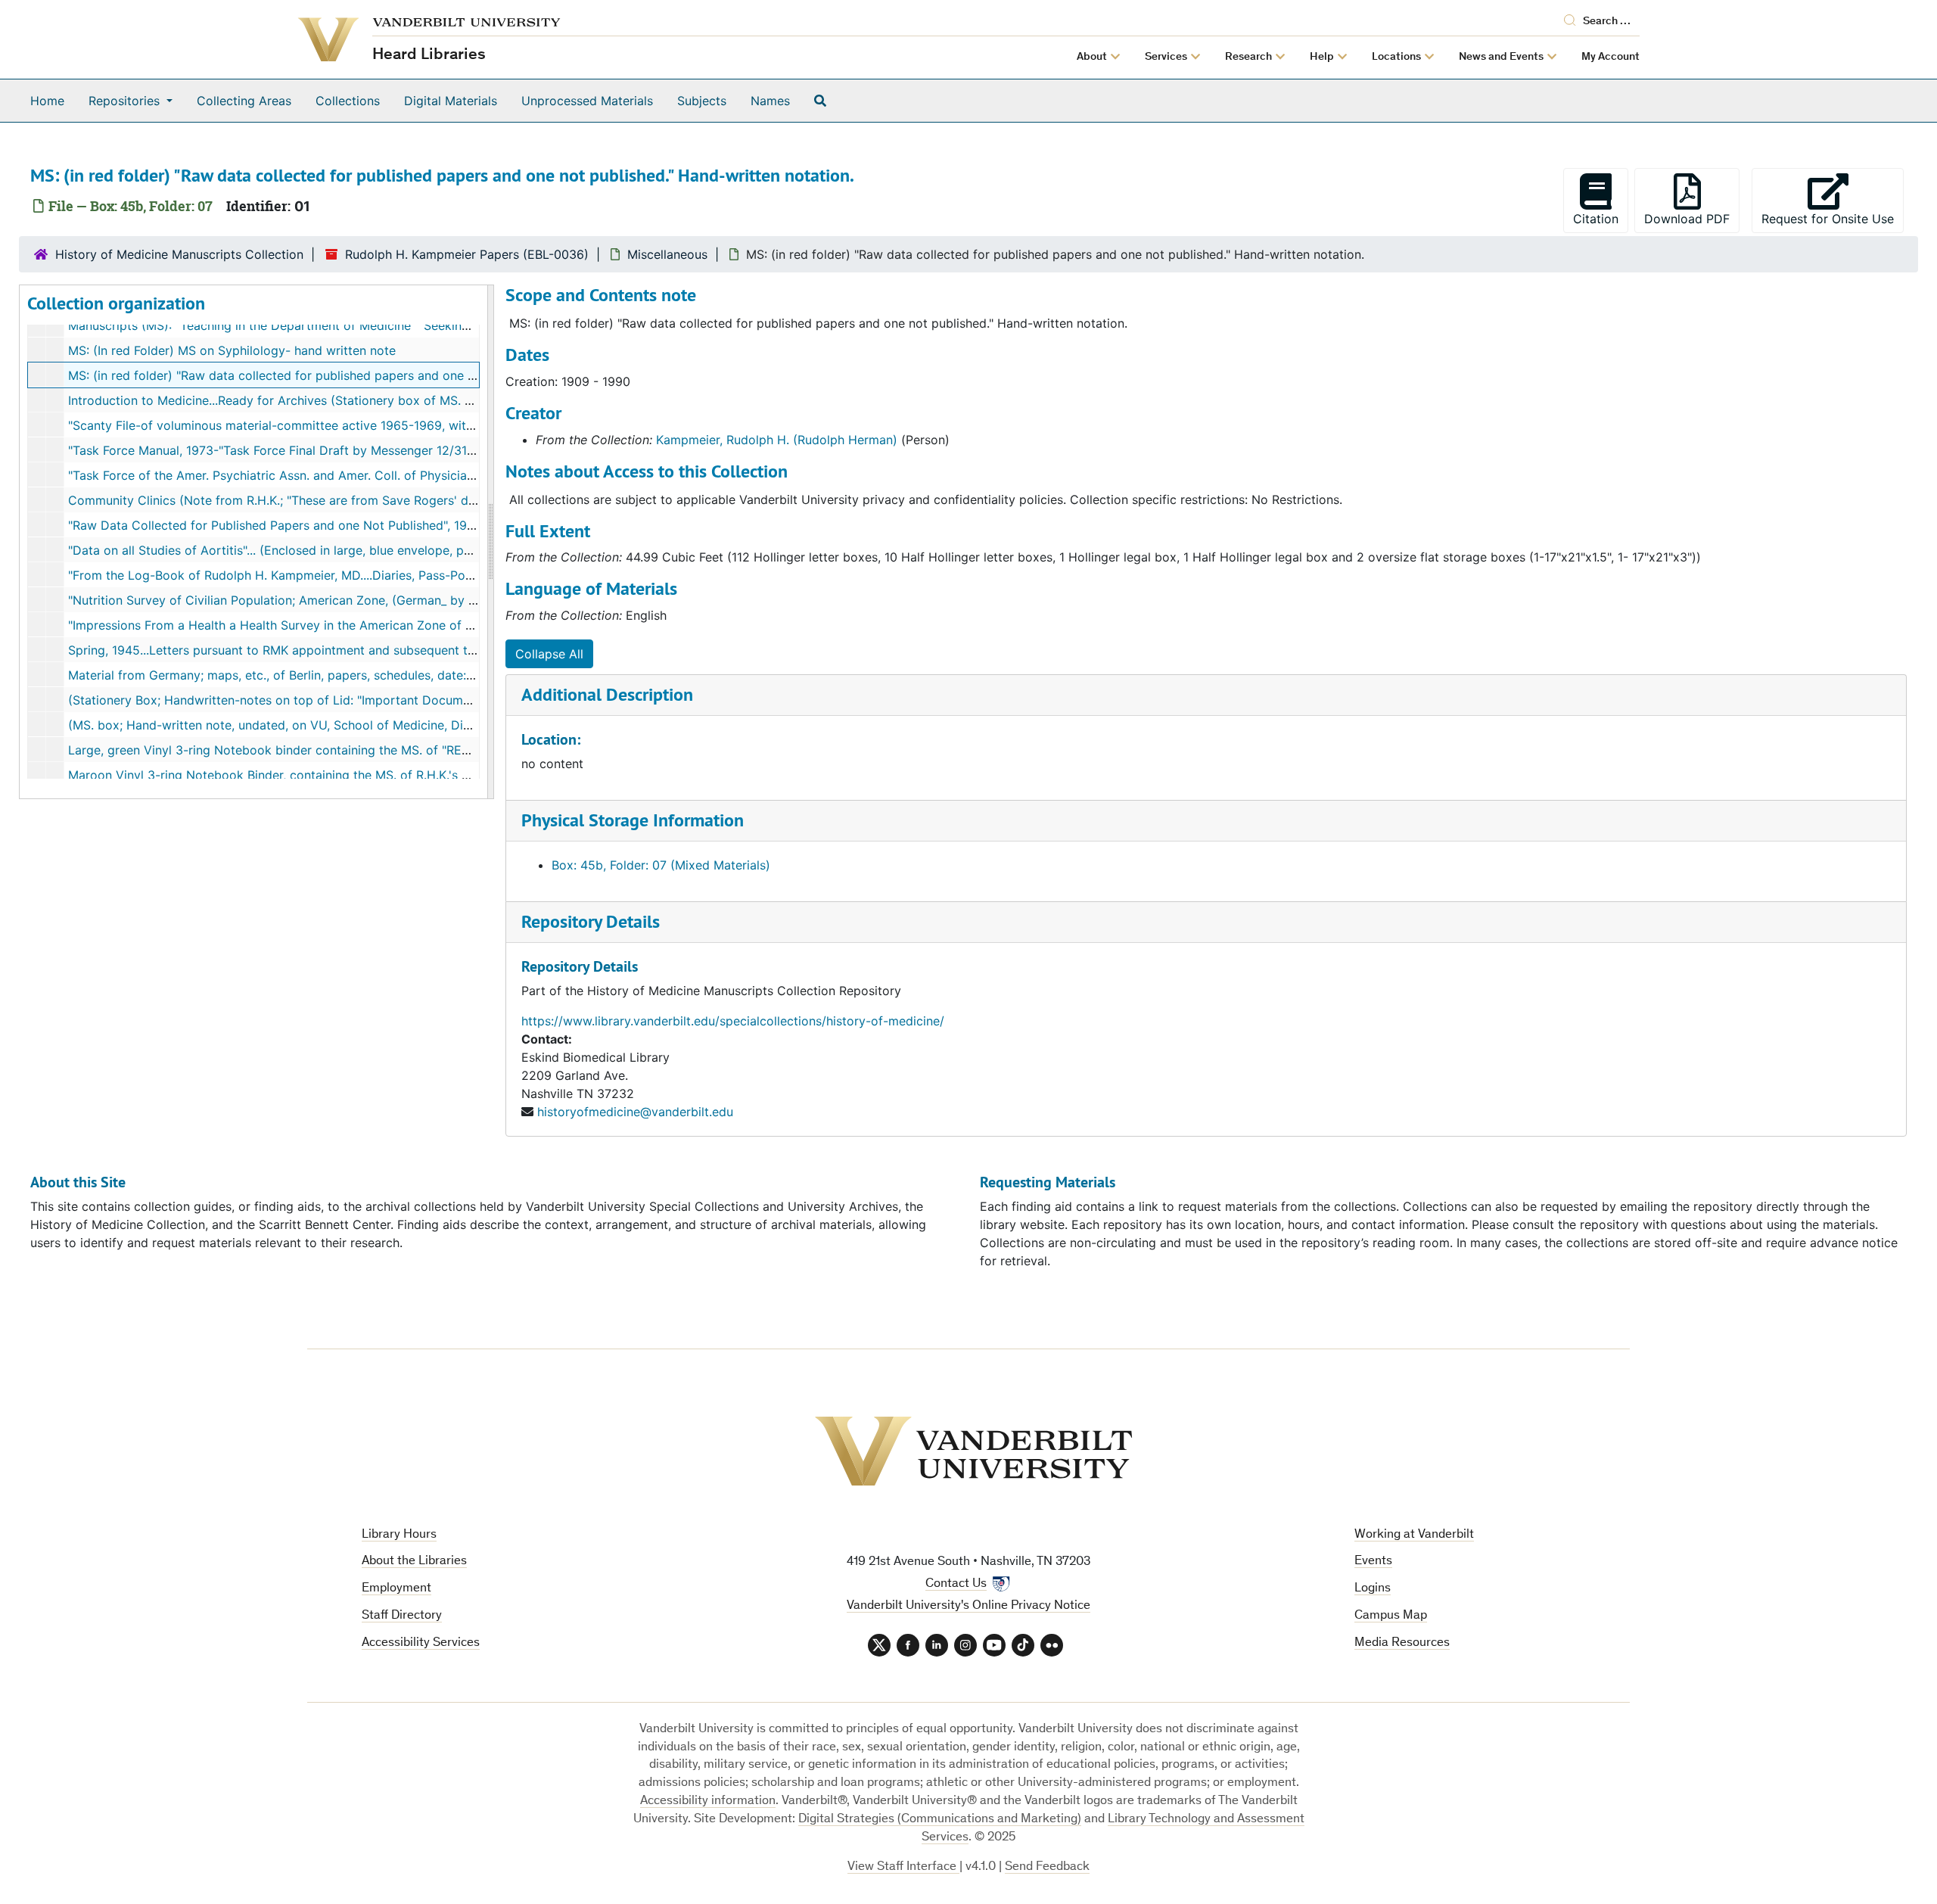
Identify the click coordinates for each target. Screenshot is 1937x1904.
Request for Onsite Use (1833, 218)
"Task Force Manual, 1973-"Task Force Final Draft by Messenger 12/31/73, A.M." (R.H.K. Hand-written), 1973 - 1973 (395, 450)
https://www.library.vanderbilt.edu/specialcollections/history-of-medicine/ (733, 1021)
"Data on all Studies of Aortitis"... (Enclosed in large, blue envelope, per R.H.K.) (292, 550)
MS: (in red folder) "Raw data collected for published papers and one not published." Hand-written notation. (377, 375)
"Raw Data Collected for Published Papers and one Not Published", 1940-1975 (291, 525)
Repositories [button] (126, 101)
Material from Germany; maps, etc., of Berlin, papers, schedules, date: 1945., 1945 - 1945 (322, 675)
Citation (1596, 219)
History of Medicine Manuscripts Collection (179, 254)
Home (47, 101)
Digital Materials (451, 101)
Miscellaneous (667, 254)
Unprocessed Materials (587, 101)
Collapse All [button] (549, 654)
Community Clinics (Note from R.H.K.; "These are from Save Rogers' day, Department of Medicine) (350, 500)
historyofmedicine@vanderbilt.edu (635, 1112)
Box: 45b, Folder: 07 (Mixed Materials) (661, 865)
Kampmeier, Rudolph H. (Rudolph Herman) (777, 440)
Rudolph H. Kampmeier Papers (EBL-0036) (467, 254)
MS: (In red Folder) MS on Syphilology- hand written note (232, 350)
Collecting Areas (244, 101)
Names (770, 101)
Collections (348, 101)
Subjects (702, 101)
